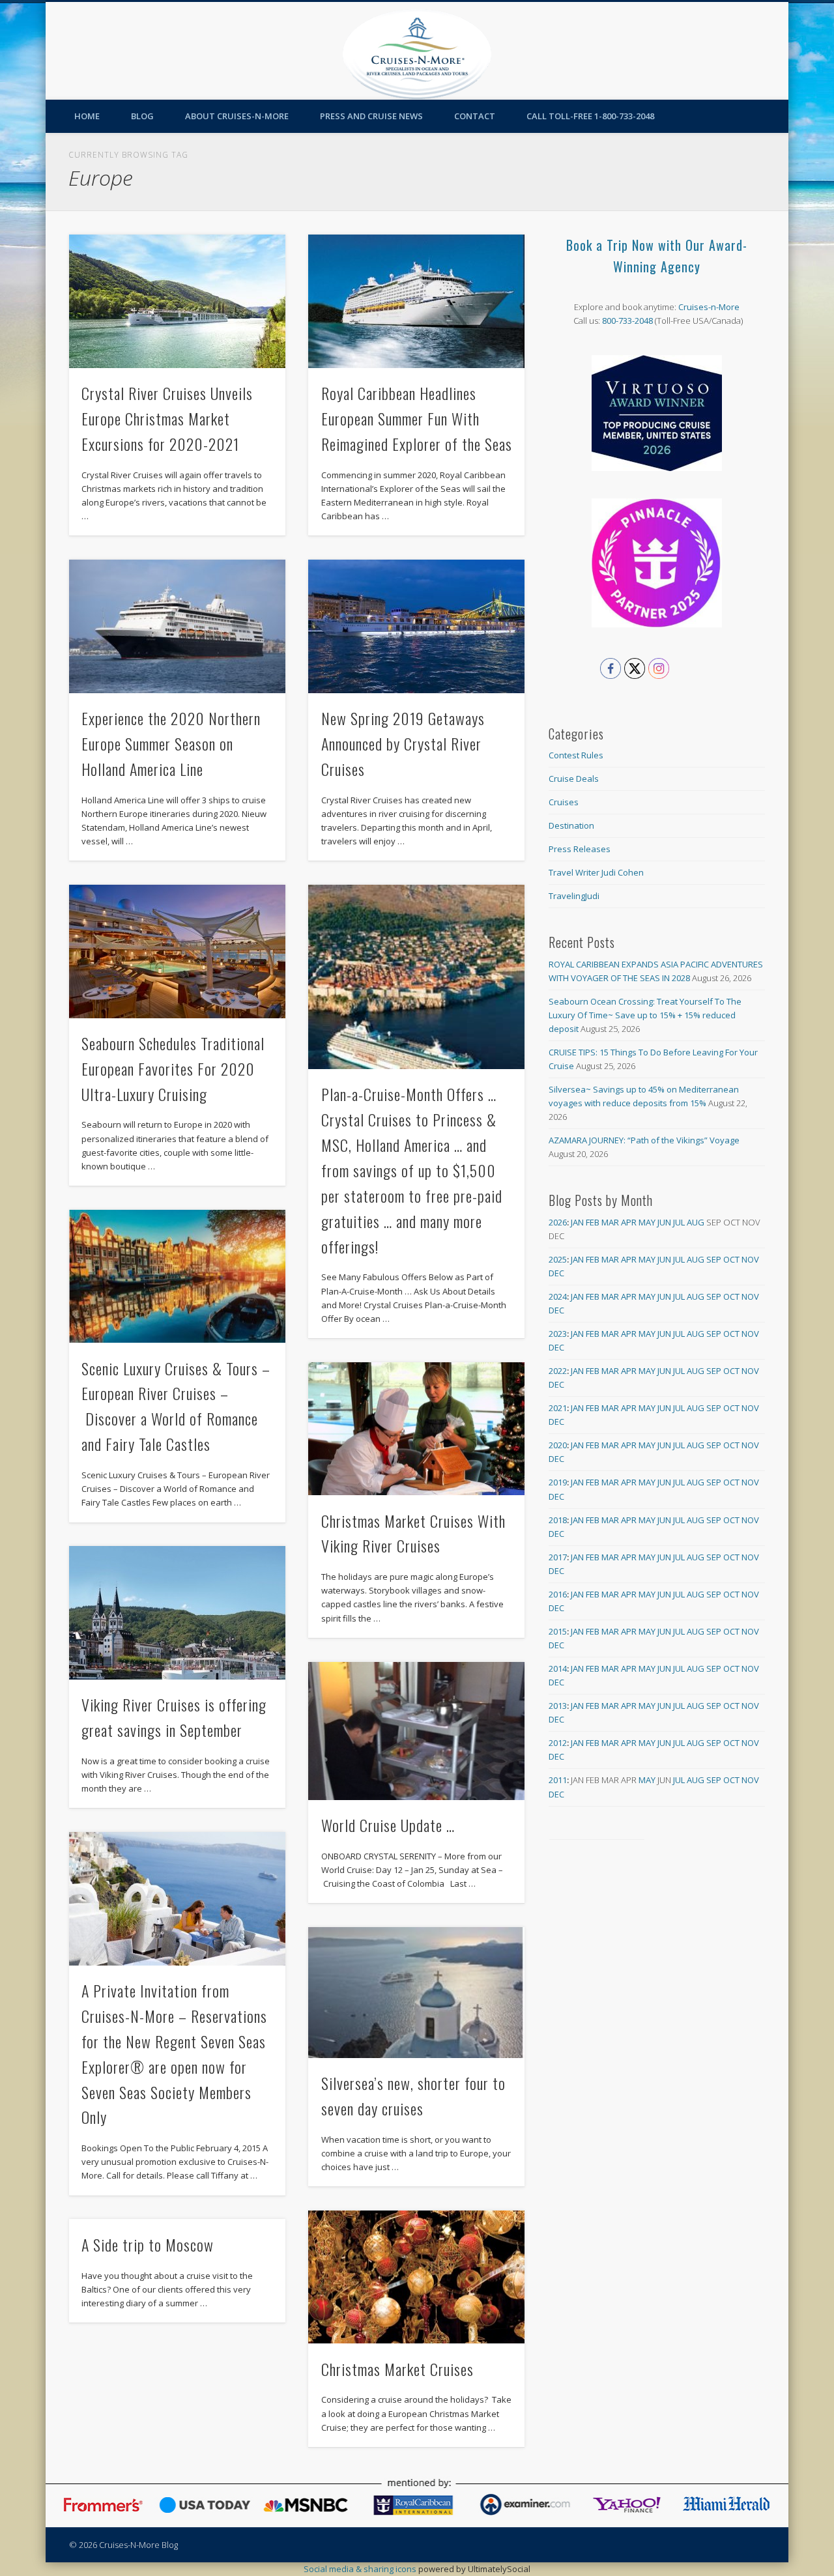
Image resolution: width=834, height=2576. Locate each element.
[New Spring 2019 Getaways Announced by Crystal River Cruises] (416, 626)
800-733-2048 (627, 321)
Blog (142, 116)
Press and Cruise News (371, 116)
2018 (558, 1520)
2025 (558, 1259)
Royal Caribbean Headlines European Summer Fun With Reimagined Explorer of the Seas (417, 418)
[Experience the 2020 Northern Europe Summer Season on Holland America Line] (177, 626)
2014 (558, 1668)
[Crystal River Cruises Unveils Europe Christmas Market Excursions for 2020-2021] (177, 301)
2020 (558, 1445)
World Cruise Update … (388, 1825)
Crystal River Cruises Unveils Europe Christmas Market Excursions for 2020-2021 (167, 418)
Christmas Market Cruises (397, 2369)
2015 (558, 1631)
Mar (610, 1222)
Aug (696, 1222)
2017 (558, 1557)
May (647, 1222)
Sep (714, 1259)
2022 (558, 1371)
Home (87, 116)
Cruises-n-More (709, 307)
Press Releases (580, 849)
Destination (571, 825)
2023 (558, 1334)
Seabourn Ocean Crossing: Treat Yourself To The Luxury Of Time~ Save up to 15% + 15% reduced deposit (645, 1015)
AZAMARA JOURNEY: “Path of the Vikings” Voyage (644, 1140)
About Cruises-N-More (237, 116)
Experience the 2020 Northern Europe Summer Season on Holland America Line (171, 743)
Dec (556, 1273)
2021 (558, 1408)
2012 (558, 1743)
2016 (558, 1594)
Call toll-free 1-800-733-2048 (590, 116)
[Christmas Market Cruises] (416, 2277)
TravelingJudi (574, 896)
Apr (629, 1222)
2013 (558, 1706)
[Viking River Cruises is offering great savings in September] (177, 1613)
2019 (558, 1482)
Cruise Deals (574, 779)
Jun (664, 1222)
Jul (679, 1222)
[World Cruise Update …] (416, 1731)
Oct (731, 1259)
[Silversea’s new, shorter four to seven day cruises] (416, 1992)
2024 (558, 1296)
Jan (577, 1222)
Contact (475, 116)
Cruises (564, 802)
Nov (750, 1259)
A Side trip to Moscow (148, 2244)
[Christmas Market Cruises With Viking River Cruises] (416, 1429)
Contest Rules (576, 755)
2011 (558, 1780)
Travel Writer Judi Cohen (596, 872)
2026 (558, 1222)
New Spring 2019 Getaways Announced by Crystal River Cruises (403, 743)
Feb (593, 1222)
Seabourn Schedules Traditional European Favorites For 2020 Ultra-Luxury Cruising (173, 1068)
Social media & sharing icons (361, 2569)
